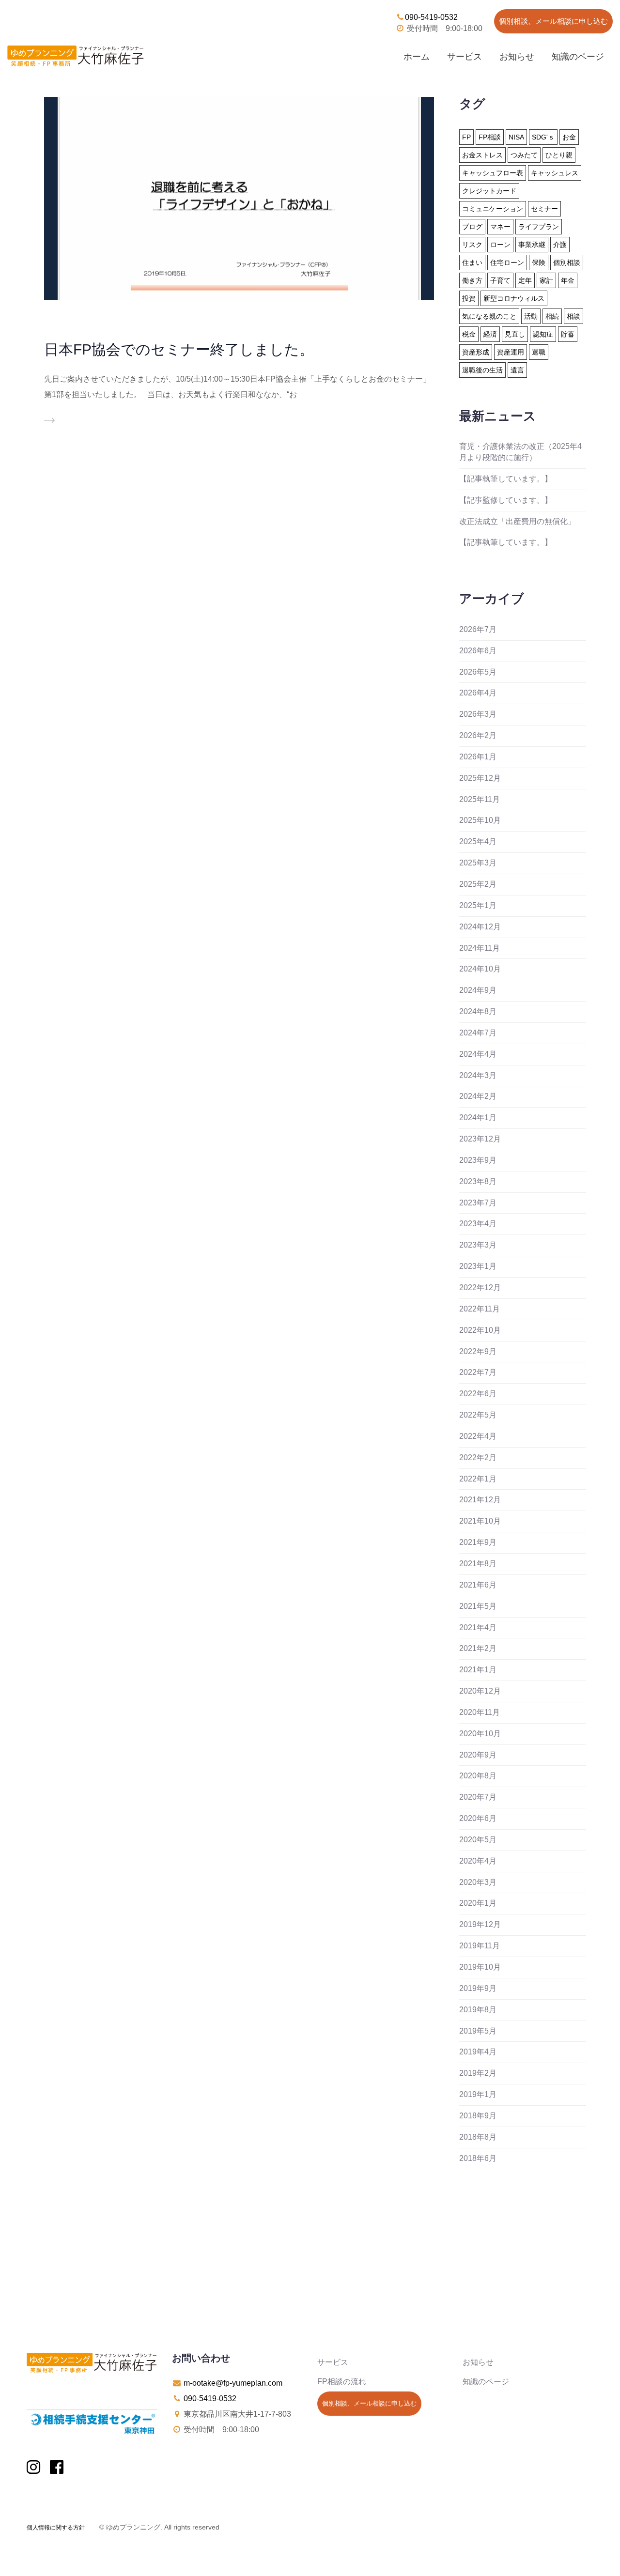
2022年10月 (480, 1330)
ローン (500, 245)
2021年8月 (478, 1564)
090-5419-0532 (431, 17)
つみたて (524, 155)
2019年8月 (478, 2010)
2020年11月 (480, 1712)
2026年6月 (478, 651)
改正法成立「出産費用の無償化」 (517, 521)
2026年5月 (478, 672)
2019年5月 (478, 2031)
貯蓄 (568, 334)
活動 (531, 316)
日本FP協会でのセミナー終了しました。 (179, 349)
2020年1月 (478, 1903)
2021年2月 (478, 1648)
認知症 (543, 334)
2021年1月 (478, 1670)
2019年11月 (480, 1946)
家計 (546, 280)
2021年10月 (480, 1521)
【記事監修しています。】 (506, 500)
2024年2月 (478, 1096)
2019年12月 (480, 1924)
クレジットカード (489, 191)
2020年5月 (478, 1840)
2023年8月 (478, 1181)
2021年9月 (478, 1542)
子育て (500, 280)
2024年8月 (478, 1011)
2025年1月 (478, 905)
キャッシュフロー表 (493, 173)
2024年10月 (480, 969)
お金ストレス (482, 155)
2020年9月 (478, 1755)
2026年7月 (478, 629)
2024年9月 (478, 990)
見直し (515, 334)
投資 (469, 298)
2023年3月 (478, 1245)
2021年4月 (478, 1627)
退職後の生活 (482, 370)
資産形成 (476, 352)
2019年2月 (478, 2073)
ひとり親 (559, 155)
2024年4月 (478, 1054)
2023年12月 (480, 1139)
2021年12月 (480, 1500)
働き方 (472, 280)
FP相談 (490, 137)
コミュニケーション (493, 209)
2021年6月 (478, 1585)
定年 (525, 280)
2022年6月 (478, 1394)
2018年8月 (478, 2137)
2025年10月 (480, 820)
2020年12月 (480, 1691)
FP (466, 137)
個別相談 (567, 262)
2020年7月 (478, 1797)
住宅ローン (507, 262)
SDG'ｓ (543, 137)
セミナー (544, 209)
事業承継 (532, 245)
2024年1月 (478, 1118)
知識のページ (578, 57)
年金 (568, 280)
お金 (569, 137)
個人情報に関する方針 (56, 2528)
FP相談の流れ (342, 2382)
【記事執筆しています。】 (506, 479)
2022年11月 (480, 1309)
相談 (573, 316)
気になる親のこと (489, 316)
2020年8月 (478, 1776)
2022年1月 (478, 1479)
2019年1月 (478, 2094)
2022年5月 (478, 1415)
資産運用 (511, 352)
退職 (539, 352)
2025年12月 (480, 778)
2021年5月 (478, 1606)
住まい (472, 262)
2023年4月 (478, 1224)
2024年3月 (478, 1075)
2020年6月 (478, 1818)
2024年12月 (480, 927)
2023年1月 (478, 1266)
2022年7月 (478, 1372)
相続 (552, 316)
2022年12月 (480, 1288)
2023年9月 (478, 1160)
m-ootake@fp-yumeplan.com (233, 2383)
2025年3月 (478, 863)
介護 (560, 245)
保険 (539, 262)
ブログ (472, 227)
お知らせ (517, 57)
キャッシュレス (555, 173)
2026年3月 (478, 714)
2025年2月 (478, 884)
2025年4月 (478, 841)
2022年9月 (478, 1351)
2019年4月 (478, 2052)
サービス (465, 57)
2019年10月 (480, 1967)
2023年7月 (478, 1203)
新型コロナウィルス (514, 298)
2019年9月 (478, 1988)
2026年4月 (478, 693)
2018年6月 (478, 2158)
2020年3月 (478, 1882)
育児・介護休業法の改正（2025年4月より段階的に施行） (520, 452)
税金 (469, 334)
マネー (500, 227)
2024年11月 (480, 948)
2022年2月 (478, 1458)
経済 (490, 334)
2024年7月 (478, 1033)
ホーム (417, 57)
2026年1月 (478, 757)
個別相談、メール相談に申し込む (553, 21)
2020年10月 (480, 1734)
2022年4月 (478, 1436)
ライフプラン (539, 227)
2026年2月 (478, 735)
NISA (516, 137)
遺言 (517, 370)
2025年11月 (480, 799)
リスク (472, 245)
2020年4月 (478, 1861)
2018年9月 (478, 2116)
